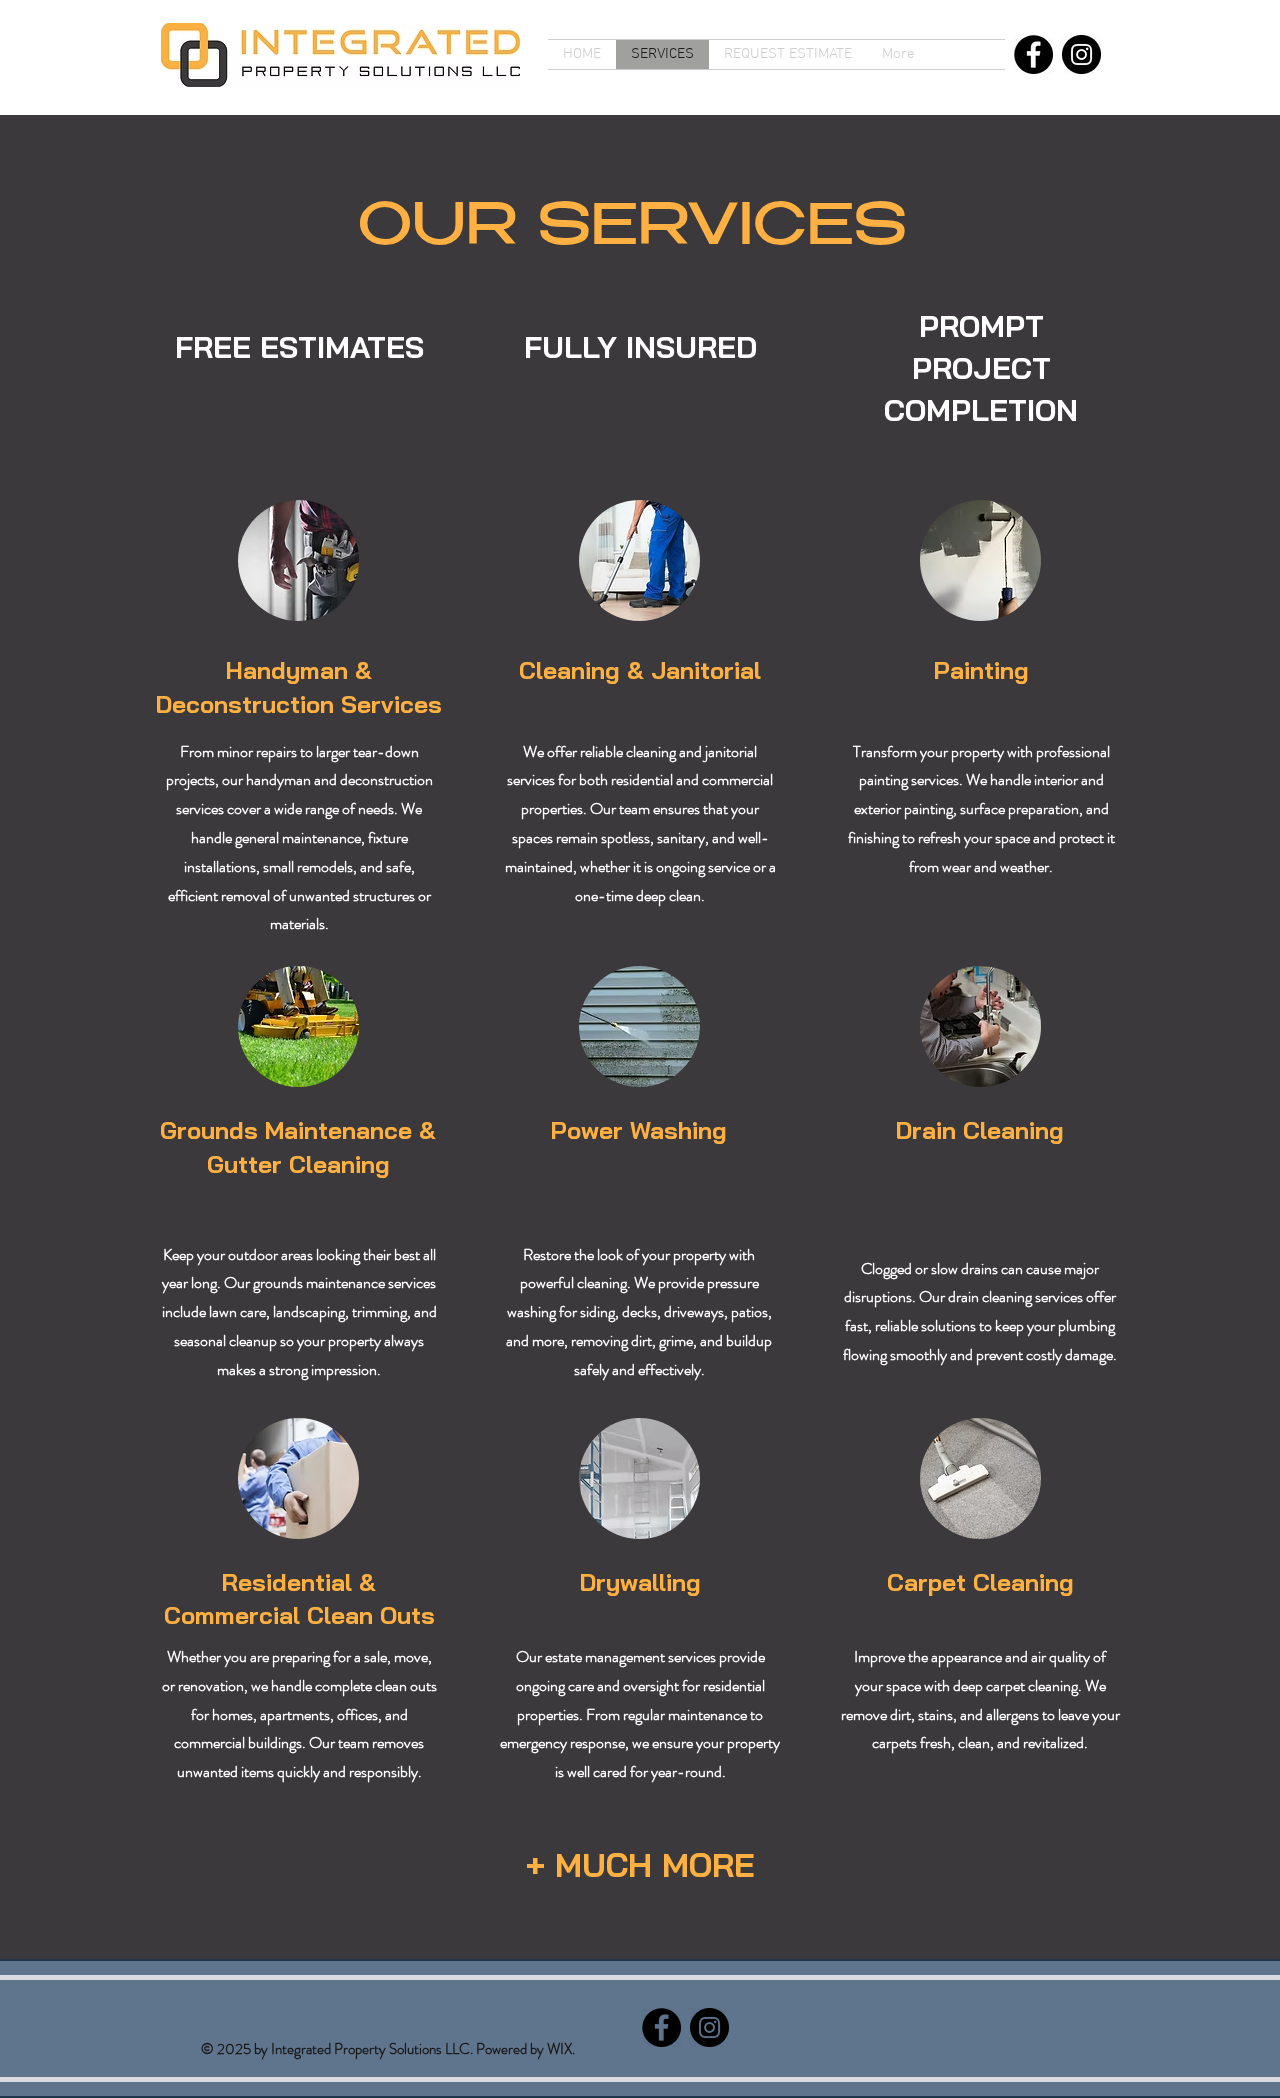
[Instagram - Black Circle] (1081, 54)
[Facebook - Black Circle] (1033, 54)
